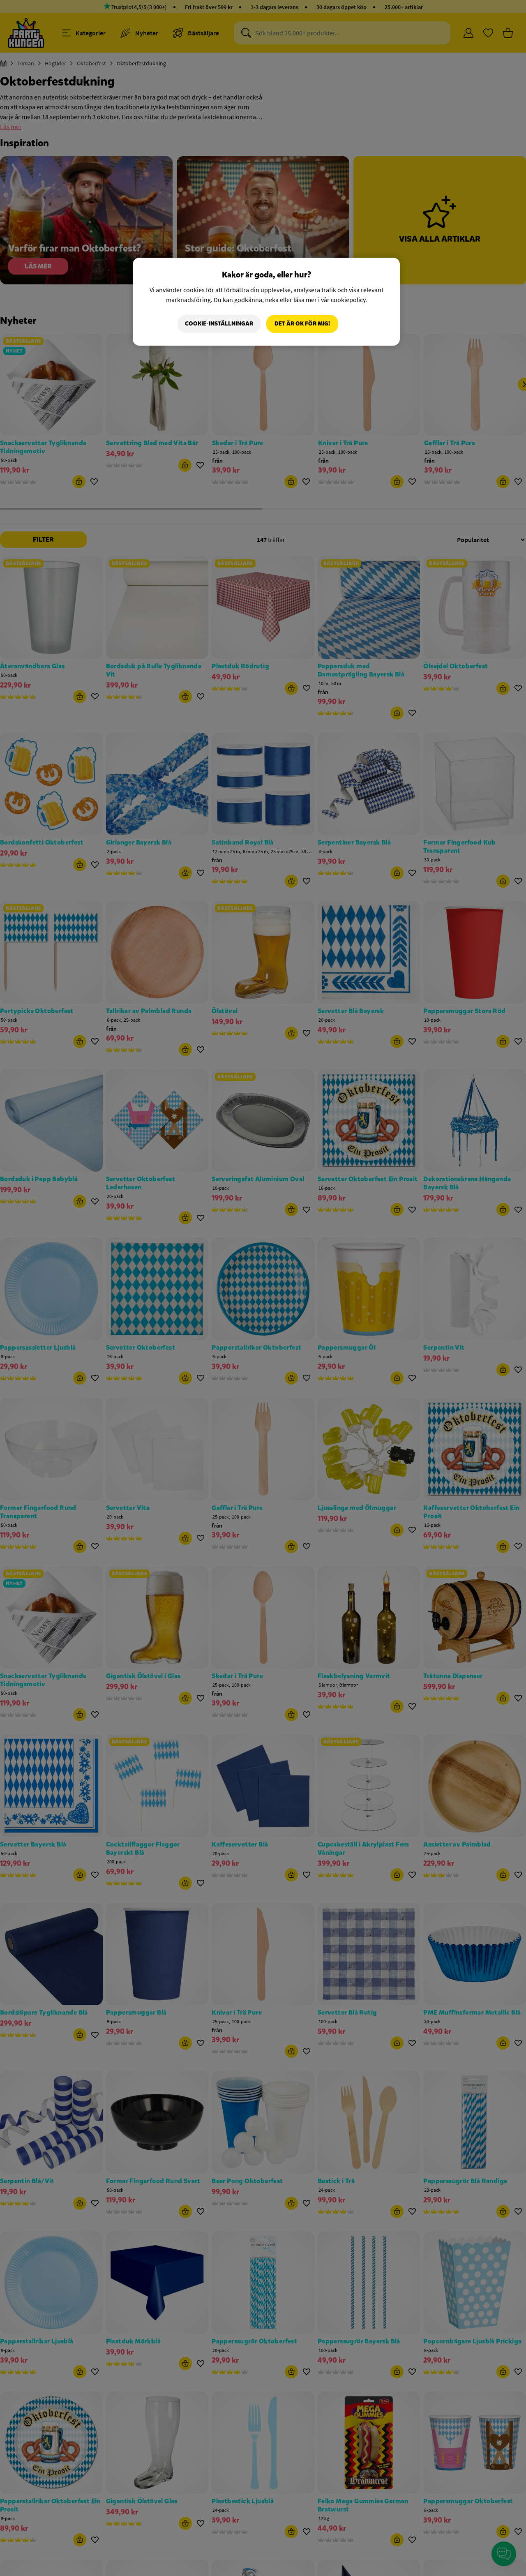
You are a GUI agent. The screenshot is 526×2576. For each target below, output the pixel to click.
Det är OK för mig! (302, 324)
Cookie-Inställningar (219, 324)
